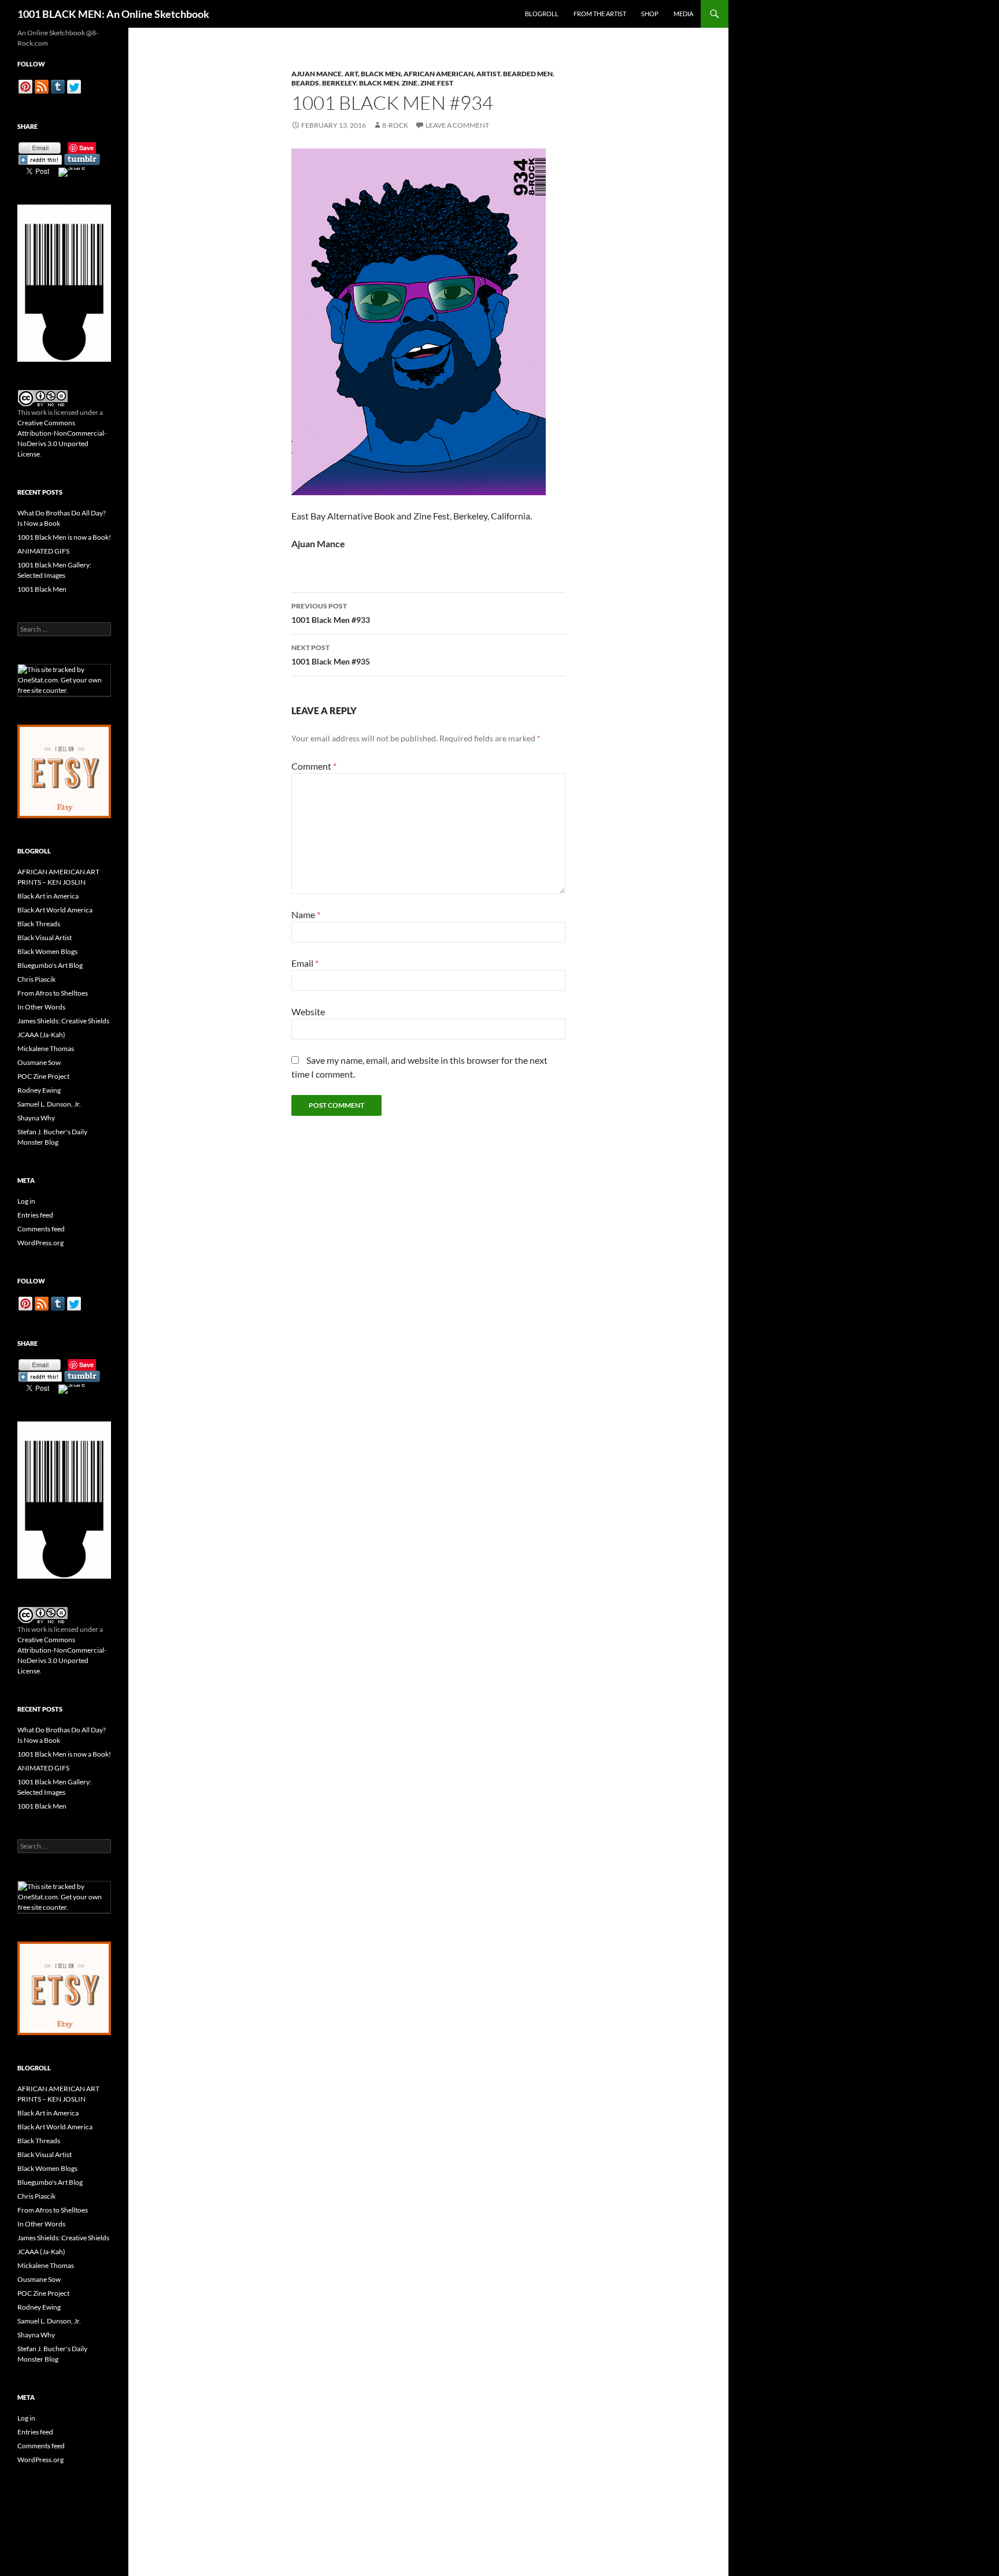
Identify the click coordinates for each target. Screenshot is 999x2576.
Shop (650, 14)
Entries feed (35, 1215)
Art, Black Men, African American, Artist (422, 74)
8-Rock (395, 125)
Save (86, 148)
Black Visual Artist (45, 938)
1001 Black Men (42, 589)
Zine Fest (437, 83)
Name (306, 914)
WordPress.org (40, 1243)
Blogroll (542, 14)
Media (683, 14)
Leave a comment (457, 125)
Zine (410, 83)
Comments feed (41, 1229)
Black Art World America (55, 910)
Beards (305, 83)
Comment (314, 766)
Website (308, 1012)
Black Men (379, 83)
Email (305, 963)
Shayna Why (36, 1118)
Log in (26, 1201)
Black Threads (39, 924)
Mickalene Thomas (46, 1048)
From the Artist (600, 14)
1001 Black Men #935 (331, 655)
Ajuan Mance (317, 74)
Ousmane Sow (39, 1062)
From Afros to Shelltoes (53, 993)
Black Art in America (48, 896)
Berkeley (339, 83)
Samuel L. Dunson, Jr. (49, 1104)
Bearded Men (528, 74)
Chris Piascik (36, 979)
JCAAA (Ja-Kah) (41, 1035)
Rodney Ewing (39, 1090)
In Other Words (41, 1007)
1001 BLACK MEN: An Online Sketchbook (113, 14)
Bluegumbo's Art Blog (50, 965)
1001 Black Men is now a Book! (64, 537)
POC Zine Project (43, 1076)
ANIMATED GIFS (43, 551)
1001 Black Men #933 (331, 613)
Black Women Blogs (47, 951)
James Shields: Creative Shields (63, 1021)
